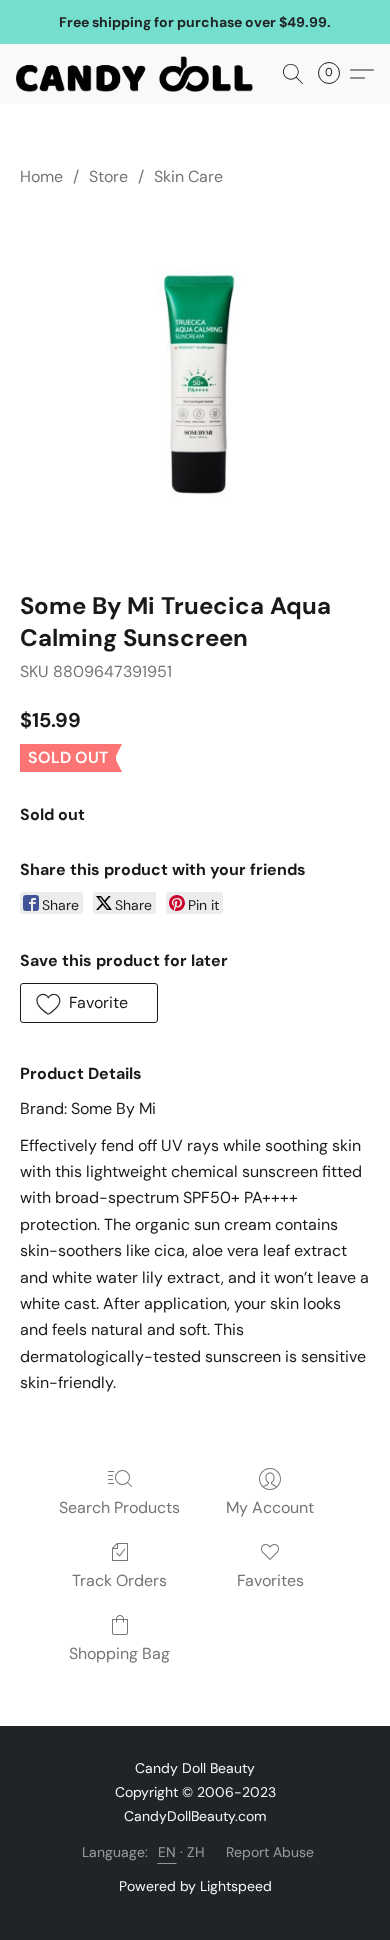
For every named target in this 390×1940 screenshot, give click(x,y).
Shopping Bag (119, 1653)
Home (41, 176)
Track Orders (119, 1580)
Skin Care (188, 176)
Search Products (119, 1507)
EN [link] (167, 1852)
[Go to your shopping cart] (335, 74)
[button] (141, 74)
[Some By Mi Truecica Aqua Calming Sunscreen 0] (195, 385)
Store (108, 176)
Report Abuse (270, 1852)
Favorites (270, 1580)
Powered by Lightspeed (195, 1886)
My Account (270, 1507)
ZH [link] (196, 1852)
